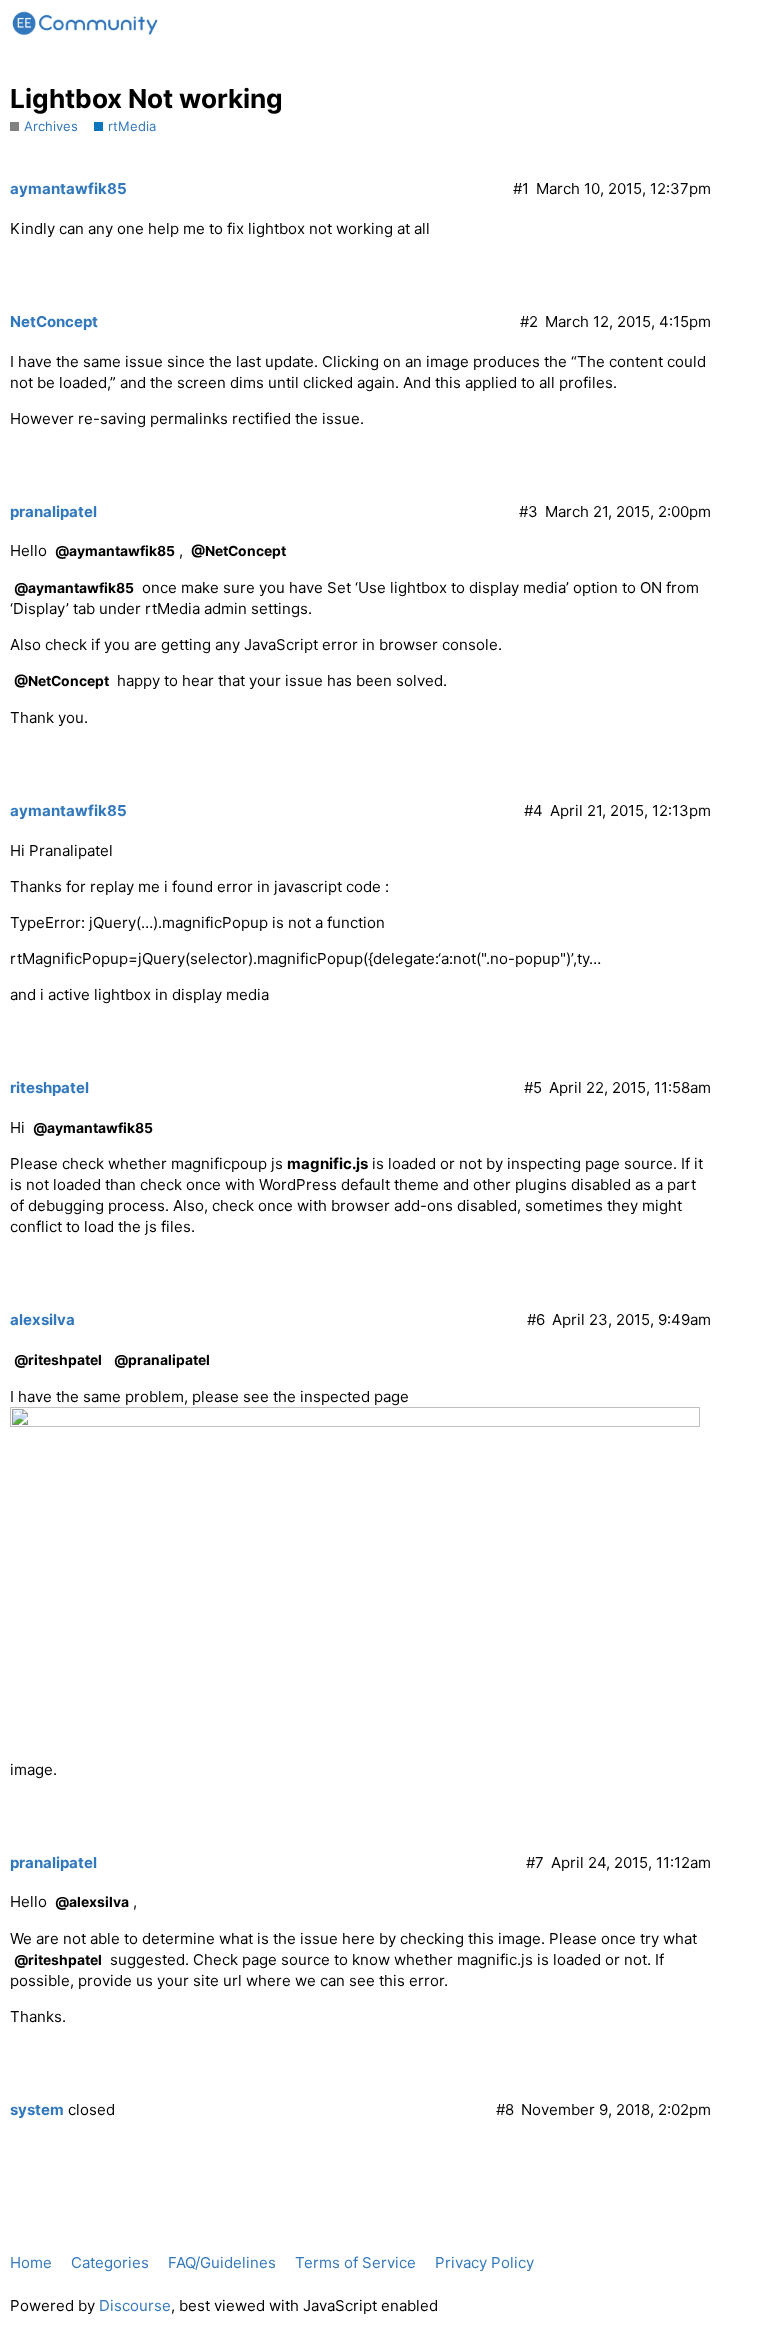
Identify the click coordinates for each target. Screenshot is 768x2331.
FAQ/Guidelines (222, 2262)
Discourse (135, 2305)
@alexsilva (92, 1901)
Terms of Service (355, 2262)
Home (31, 2262)
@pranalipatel (162, 1359)
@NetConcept (238, 550)
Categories (110, 2262)
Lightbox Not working (146, 98)
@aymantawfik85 (115, 550)
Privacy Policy (484, 2262)
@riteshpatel (58, 1359)
